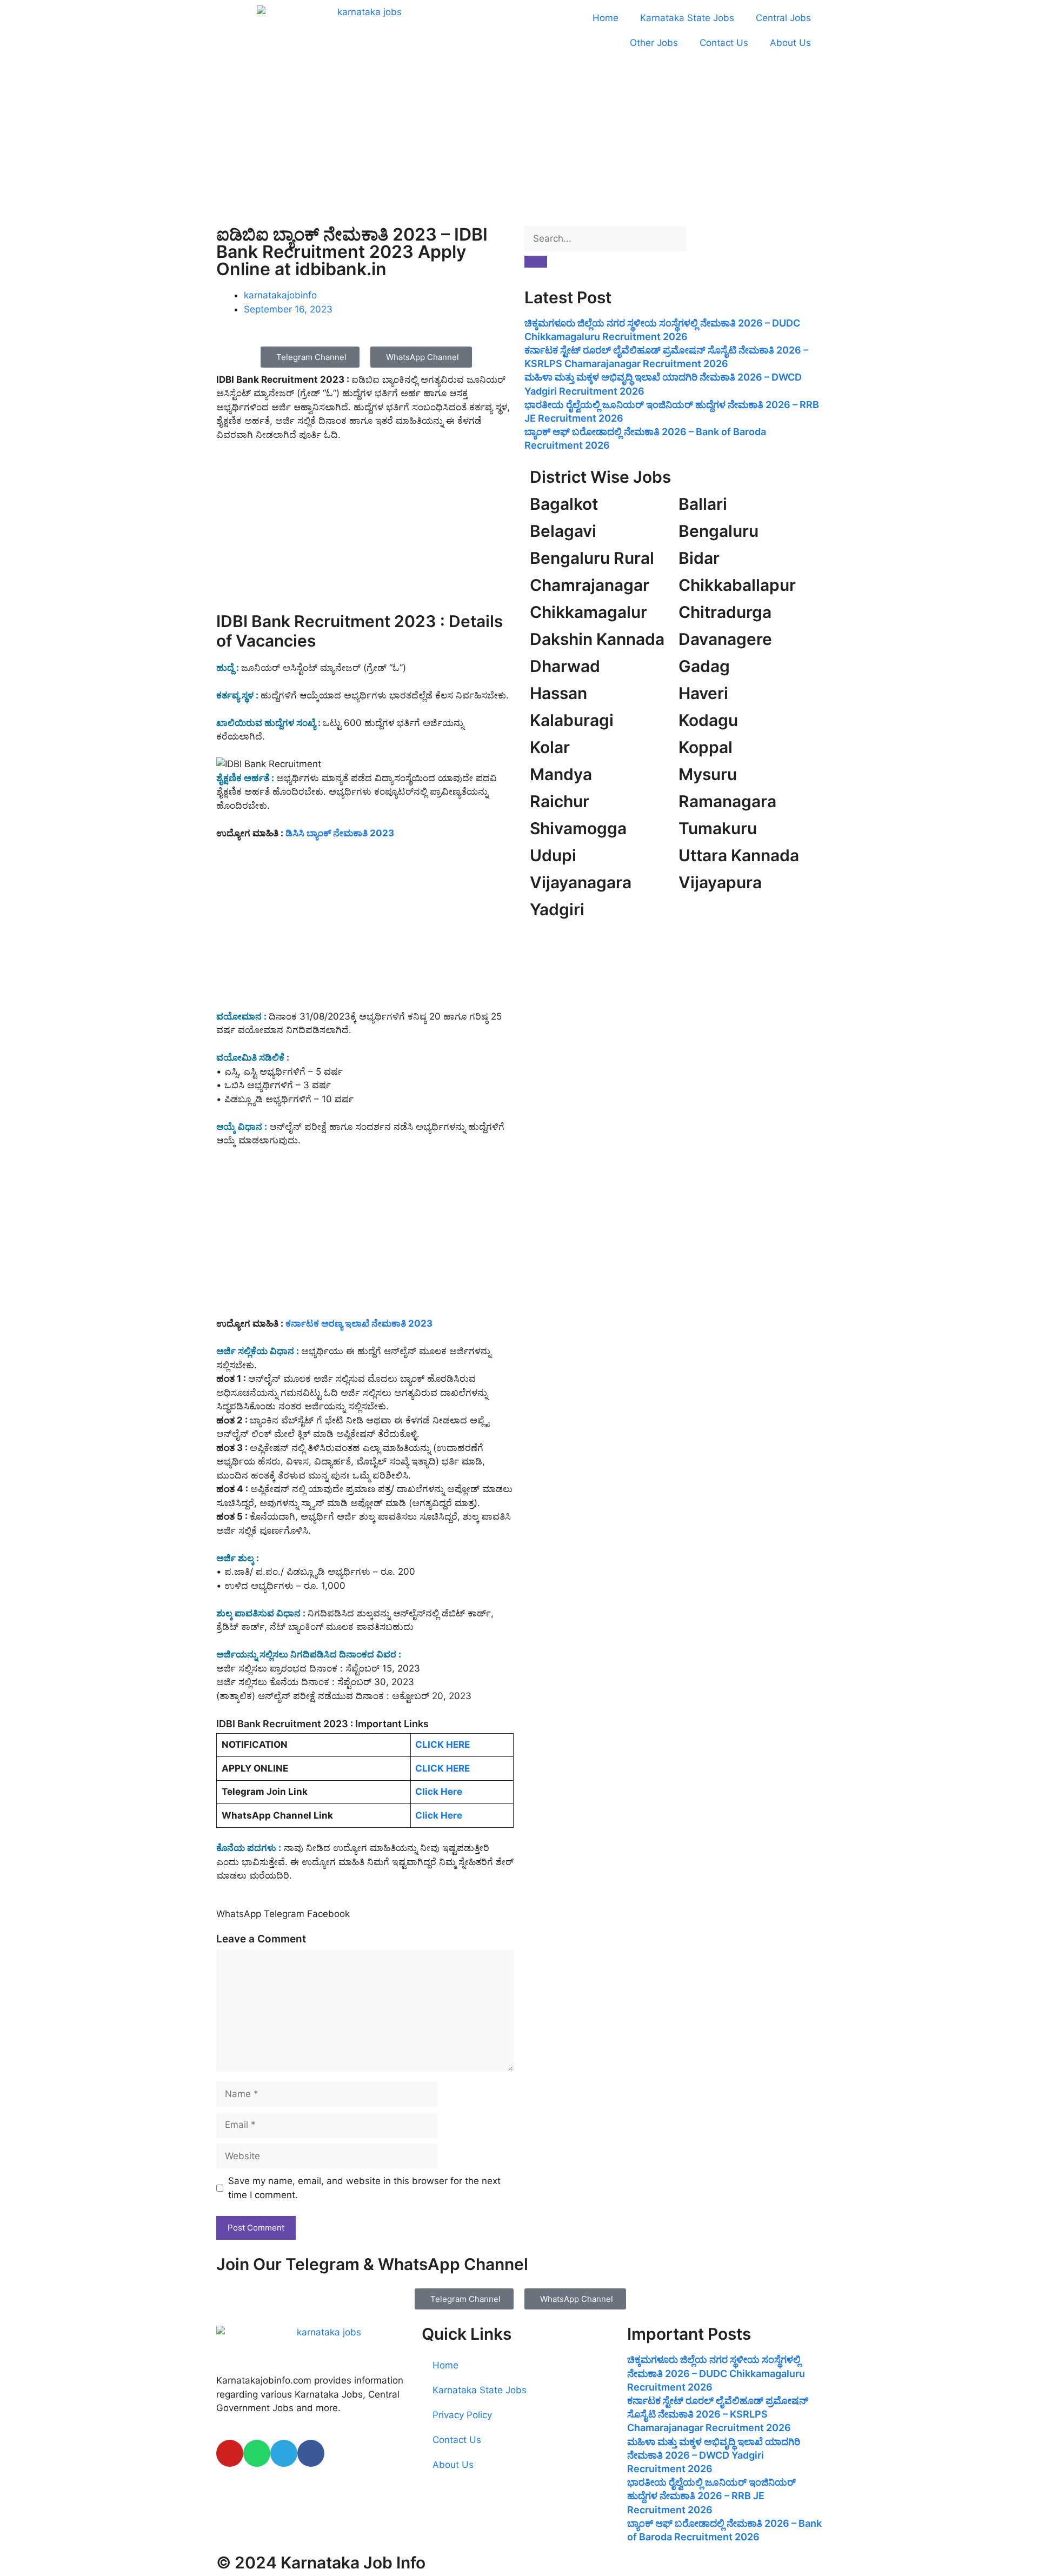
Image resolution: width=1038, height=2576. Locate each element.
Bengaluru (718, 531)
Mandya (561, 774)
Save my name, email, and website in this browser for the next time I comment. (364, 2188)
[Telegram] (284, 2453)
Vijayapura (720, 882)
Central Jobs (783, 18)
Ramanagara (727, 801)
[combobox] (605, 239)
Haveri (703, 693)
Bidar (699, 558)
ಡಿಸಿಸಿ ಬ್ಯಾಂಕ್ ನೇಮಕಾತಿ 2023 (340, 833)
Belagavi (563, 531)
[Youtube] (230, 2453)
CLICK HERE (443, 1745)
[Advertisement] (519, 141)
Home (605, 18)
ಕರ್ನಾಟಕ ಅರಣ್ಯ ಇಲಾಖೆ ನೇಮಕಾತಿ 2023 (359, 1323)
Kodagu (708, 720)
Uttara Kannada (739, 855)
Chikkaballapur (737, 585)
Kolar (550, 747)
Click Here (439, 1792)
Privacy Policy (462, 2415)
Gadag (704, 666)
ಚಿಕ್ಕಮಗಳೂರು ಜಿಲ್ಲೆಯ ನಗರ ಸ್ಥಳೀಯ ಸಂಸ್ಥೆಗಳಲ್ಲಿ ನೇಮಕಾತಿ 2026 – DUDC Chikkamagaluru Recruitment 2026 (716, 2373)
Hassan (558, 693)
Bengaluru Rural (592, 558)
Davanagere (725, 639)
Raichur (560, 801)
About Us (790, 43)
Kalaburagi (572, 720)
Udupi (553, 855)
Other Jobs (654, 43)
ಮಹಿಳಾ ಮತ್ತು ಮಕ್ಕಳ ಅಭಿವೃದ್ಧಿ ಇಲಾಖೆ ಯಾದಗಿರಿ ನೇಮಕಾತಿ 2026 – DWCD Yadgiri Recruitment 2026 (714, 2455)
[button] (239, 1914)
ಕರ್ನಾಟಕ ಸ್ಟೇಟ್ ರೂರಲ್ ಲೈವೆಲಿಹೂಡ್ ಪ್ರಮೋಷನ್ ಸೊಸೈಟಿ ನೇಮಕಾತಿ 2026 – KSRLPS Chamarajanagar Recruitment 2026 (718, 2414)
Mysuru (708, 774)
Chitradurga (725, 612)
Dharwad (565, 666)
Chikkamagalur (588, 612)
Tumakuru (718, 828)
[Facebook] (311, 2453)
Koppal (706, 747)
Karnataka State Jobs (687, 18)
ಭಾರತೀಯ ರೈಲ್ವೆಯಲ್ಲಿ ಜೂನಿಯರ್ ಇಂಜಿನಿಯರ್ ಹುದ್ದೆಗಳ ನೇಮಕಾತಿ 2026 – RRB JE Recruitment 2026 (711, 2496)
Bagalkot (564, 504)
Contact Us (724, 43)
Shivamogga (578, 828)
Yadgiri (557, 909)
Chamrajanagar (590, 585)
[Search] (536, 262)
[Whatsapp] (257, 2453)
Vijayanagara (581, 882)
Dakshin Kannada (597, 639)
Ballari (703, 504)
